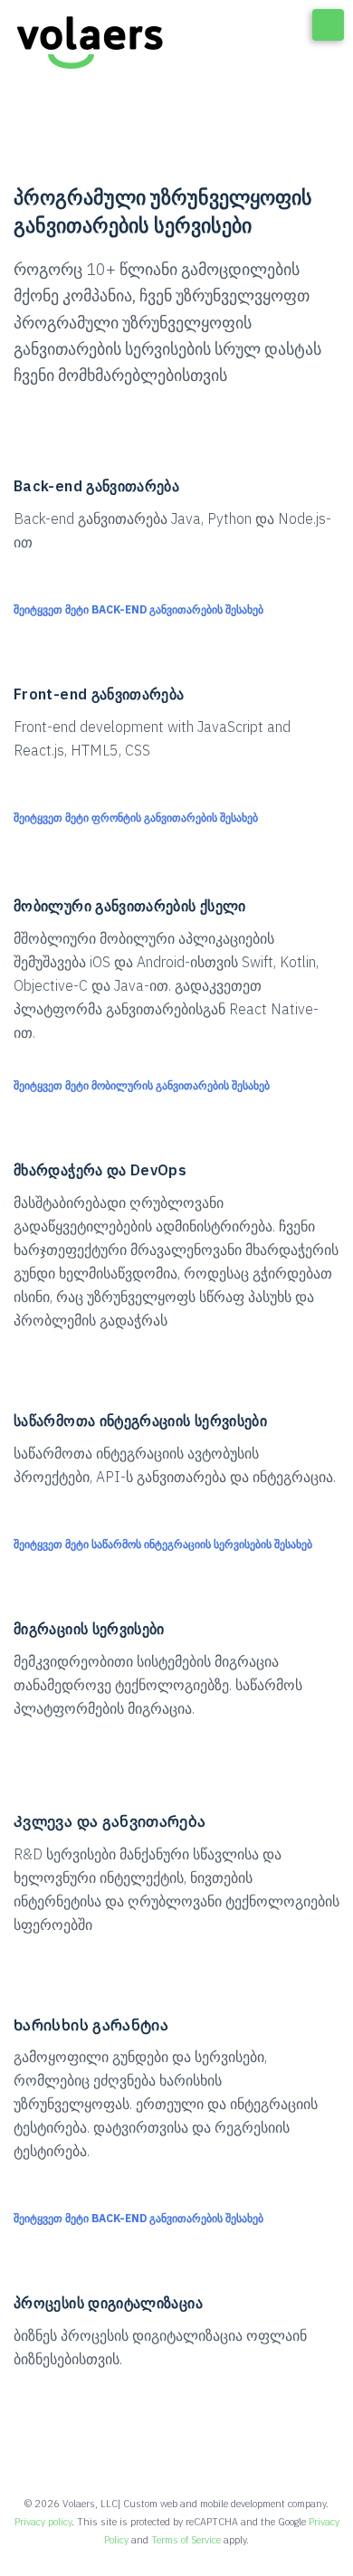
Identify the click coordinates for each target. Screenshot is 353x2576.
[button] (141, 610)
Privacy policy (43, 2522)
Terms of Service (186, 2540)
